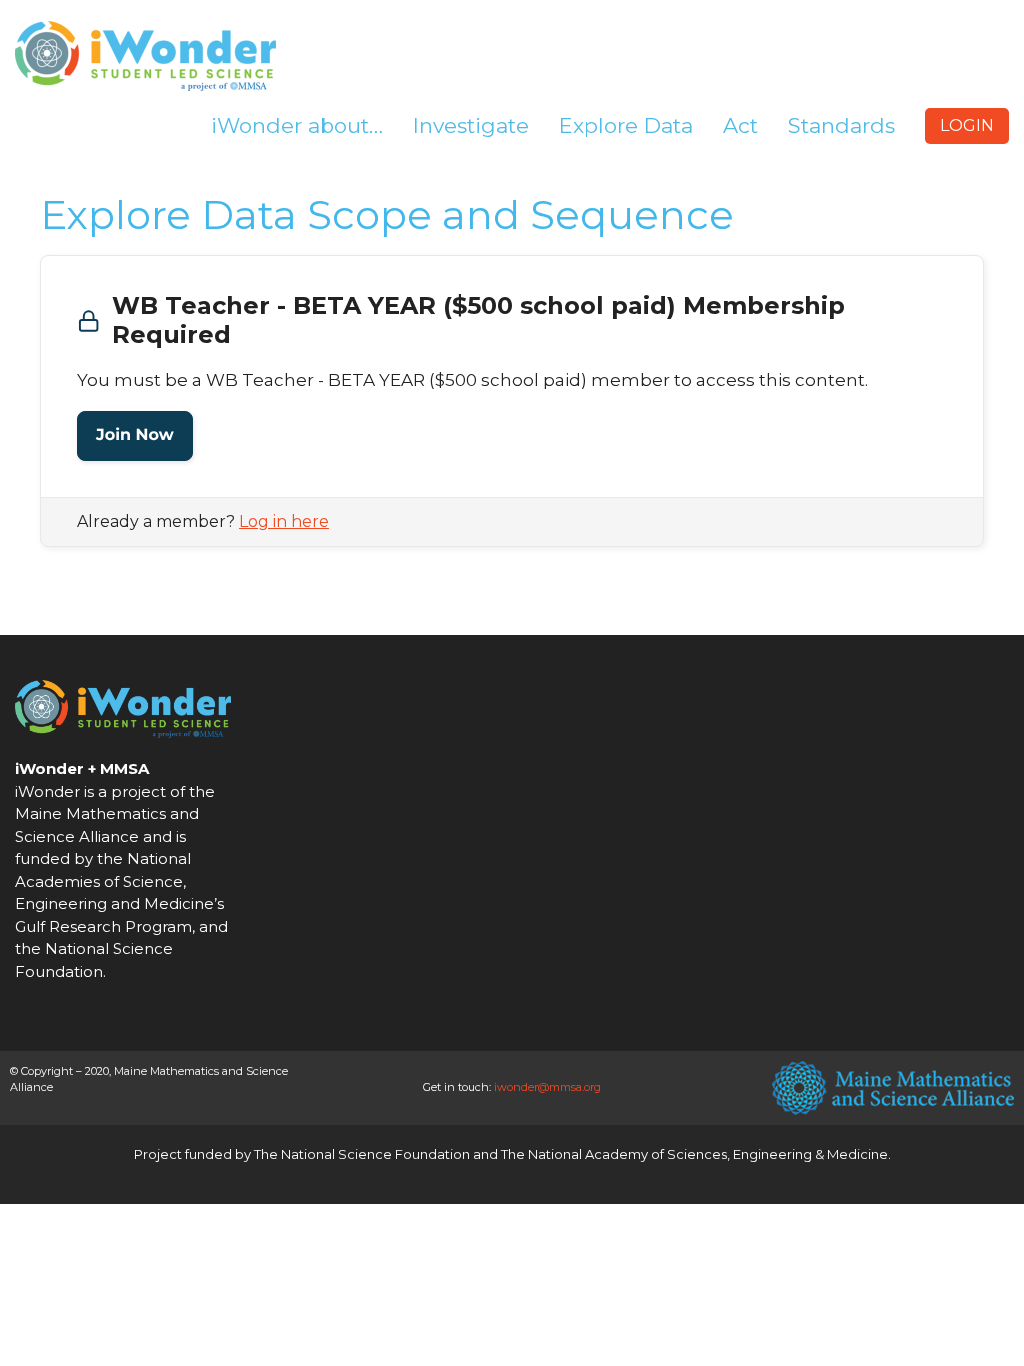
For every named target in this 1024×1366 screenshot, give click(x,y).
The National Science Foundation (362, 1154)
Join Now (135, 435)
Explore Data (626, 125)
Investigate (471, 125)
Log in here (284, 521)
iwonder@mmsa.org (547, 1087)
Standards (841, 125)
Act (740, 125)
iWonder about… (297, 125)
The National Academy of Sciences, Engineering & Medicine (694, 1154)
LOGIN (967, 125)
